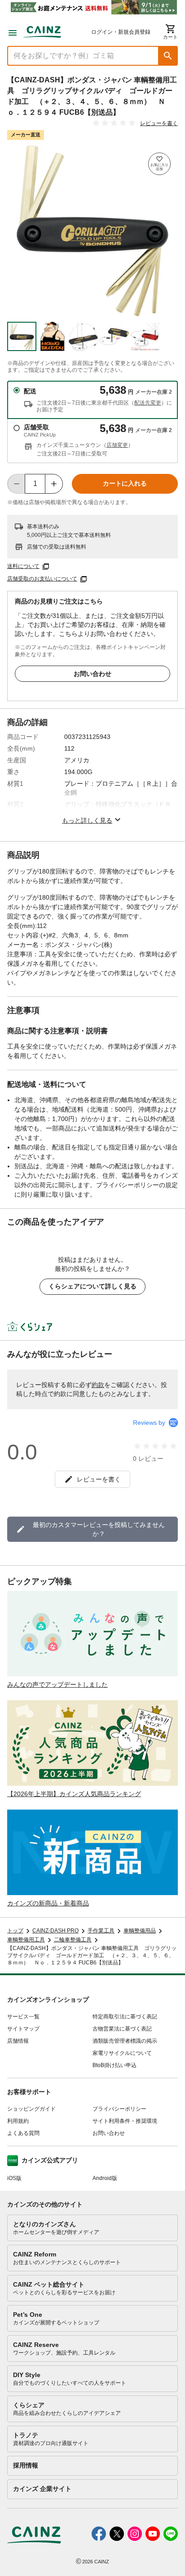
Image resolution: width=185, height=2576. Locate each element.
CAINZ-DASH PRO (55, 1931)
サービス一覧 (23, 2017)
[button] (168, 56)
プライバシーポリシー (119, 2109)
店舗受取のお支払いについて (42, 579)
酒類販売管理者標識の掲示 (125, 2041)
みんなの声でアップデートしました (57, 1684)
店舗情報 (18, 2041)
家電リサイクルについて (122, 2053)
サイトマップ (23, 2029)
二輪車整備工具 (73, 1940)
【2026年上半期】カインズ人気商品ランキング (74, 1794)
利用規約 (18, 2121)
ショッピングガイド (31, 2109)
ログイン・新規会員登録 (121, 32)
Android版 (105, 2178)
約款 (98, 1385)
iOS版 (14, 2178)
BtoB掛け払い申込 (115, 2065)
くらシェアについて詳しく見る (92, 1286)
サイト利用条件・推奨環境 (125, 2121)
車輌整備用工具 (26, 1940)
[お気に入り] (159, 164)
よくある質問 (23, 2133)
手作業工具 (101, 1931)
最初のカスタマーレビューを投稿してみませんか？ (99, 1529)
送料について (23, 566)
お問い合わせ (92, 674)
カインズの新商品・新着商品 (48, 1903)
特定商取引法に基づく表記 (125, 2017)
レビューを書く (159, 123)
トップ (15, 1931)
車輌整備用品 (140, 1931)
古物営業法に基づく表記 (122, 2029)
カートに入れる (125, 483)
